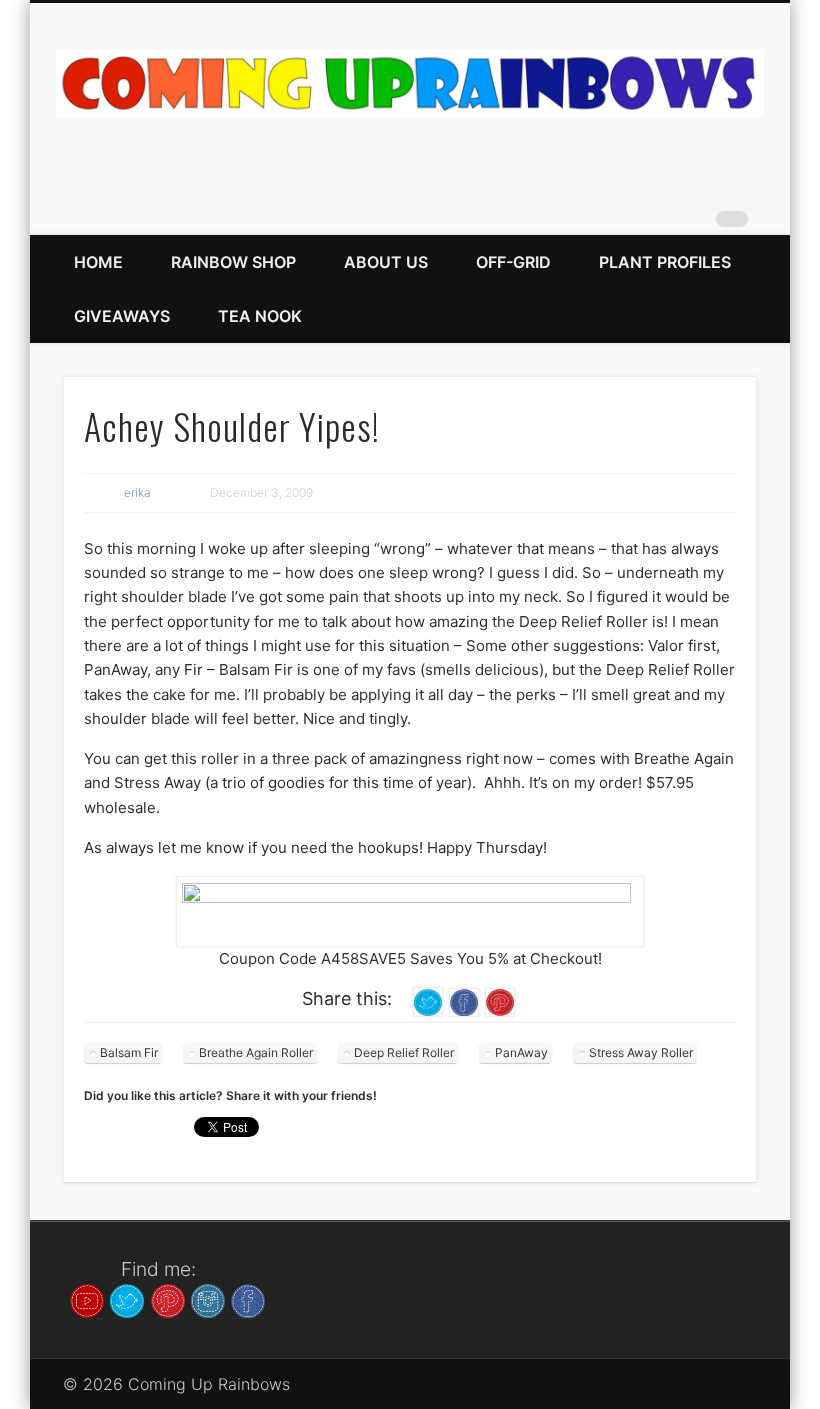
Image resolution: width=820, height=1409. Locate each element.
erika (137, 492)
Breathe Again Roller (256, 1052)
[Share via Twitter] (428, 1001)
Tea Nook (260, 316)
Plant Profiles (665, 262)
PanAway (521, 1052)
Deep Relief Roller (404, 1052)
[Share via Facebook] (464, 1001)
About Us (386, 262)
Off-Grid (513, 262)
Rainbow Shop (233, 262)
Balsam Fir (129, 1052)
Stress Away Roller (641, 1052)
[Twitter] (127, 1299)
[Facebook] (248, 1299)
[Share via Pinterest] (500, 1001)
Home (98, 262)
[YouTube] (87, 1299)
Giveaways (122, 316)
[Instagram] (208, 1299)
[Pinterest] (168, 1299)
